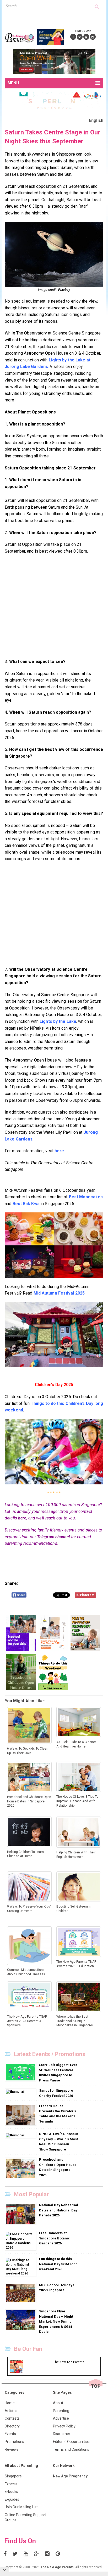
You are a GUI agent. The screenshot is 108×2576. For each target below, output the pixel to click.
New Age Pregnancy (70, 2476)
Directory (12, 2426)
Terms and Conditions (71, 2449)
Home (10, 2403)
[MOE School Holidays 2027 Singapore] (21, 2293)
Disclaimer (62, 2434)
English (96, 120)
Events (10, 2434)
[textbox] (50, 6)
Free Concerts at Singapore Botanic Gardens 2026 (55, 2238)
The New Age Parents (57, 2567)
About (58, 2403)
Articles (11, 2411)
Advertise (61, 2418)
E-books (11, 2492)
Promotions (14, 2442)
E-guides (12, 2499)
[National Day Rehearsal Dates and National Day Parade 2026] (21, 2214)
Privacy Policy (64, 2426)
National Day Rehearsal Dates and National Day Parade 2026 (59, 2210)
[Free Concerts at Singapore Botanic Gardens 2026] (21, 2241)
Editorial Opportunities (71, 2442)
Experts (11, 2484)
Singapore (13, 2476)
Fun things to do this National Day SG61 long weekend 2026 (58, 2264)
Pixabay (64, 290)
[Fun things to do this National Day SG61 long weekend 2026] (21, 2267)
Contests (12, 2418)
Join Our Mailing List (21, 2507)
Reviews (12, 2449)
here (22, 1518)
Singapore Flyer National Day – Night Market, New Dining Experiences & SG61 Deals (56, 2321)
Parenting (61, 2411)
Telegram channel (53, 1537)
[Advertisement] (56, 18)
